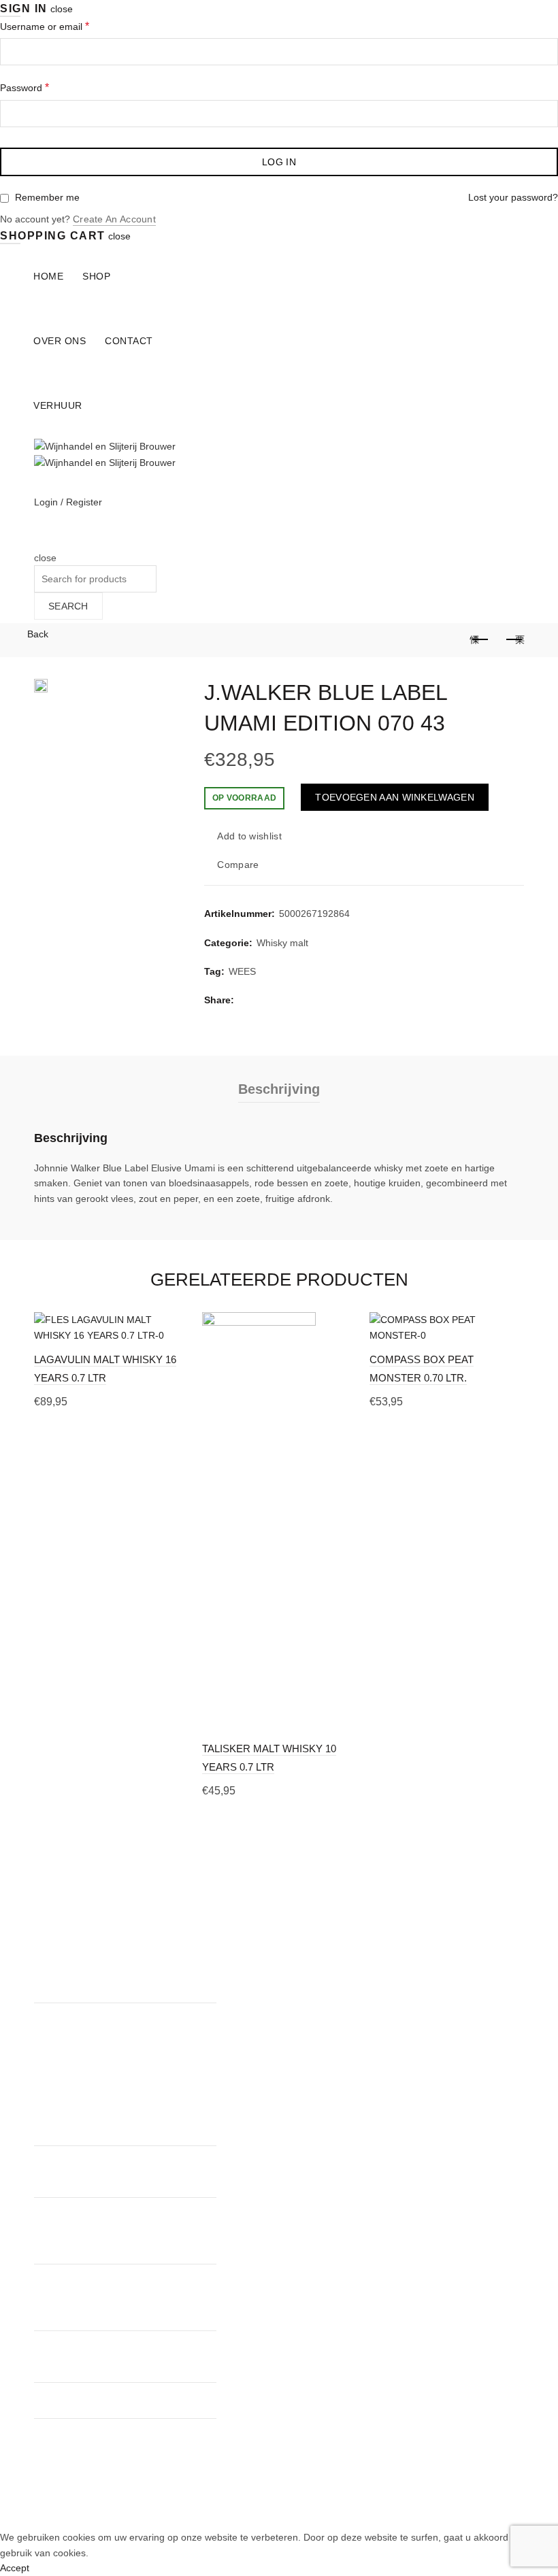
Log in (279, 162)
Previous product (480, 640)
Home (48, 276)
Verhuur (58, 405)
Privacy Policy (234, 1997)
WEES (242, 971)
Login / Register (68, 502)
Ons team (225, 1938)
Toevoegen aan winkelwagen (395, 797)
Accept (15, 2568)
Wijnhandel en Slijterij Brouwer (255, 2509)
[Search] (38, 542)
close (62, 9)
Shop (96, 276)
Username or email (45, 26)
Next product (514, 640)
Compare (238, 865)
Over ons (60, 341)
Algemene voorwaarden (256, 1977)
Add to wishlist (249, 836)
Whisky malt (282, 943)
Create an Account (114, 219)
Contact (129, 341)
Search (68, 606)
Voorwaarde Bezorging (253, 2017)
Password (24, 87)
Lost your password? (513, 197)
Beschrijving (279, 1089)
